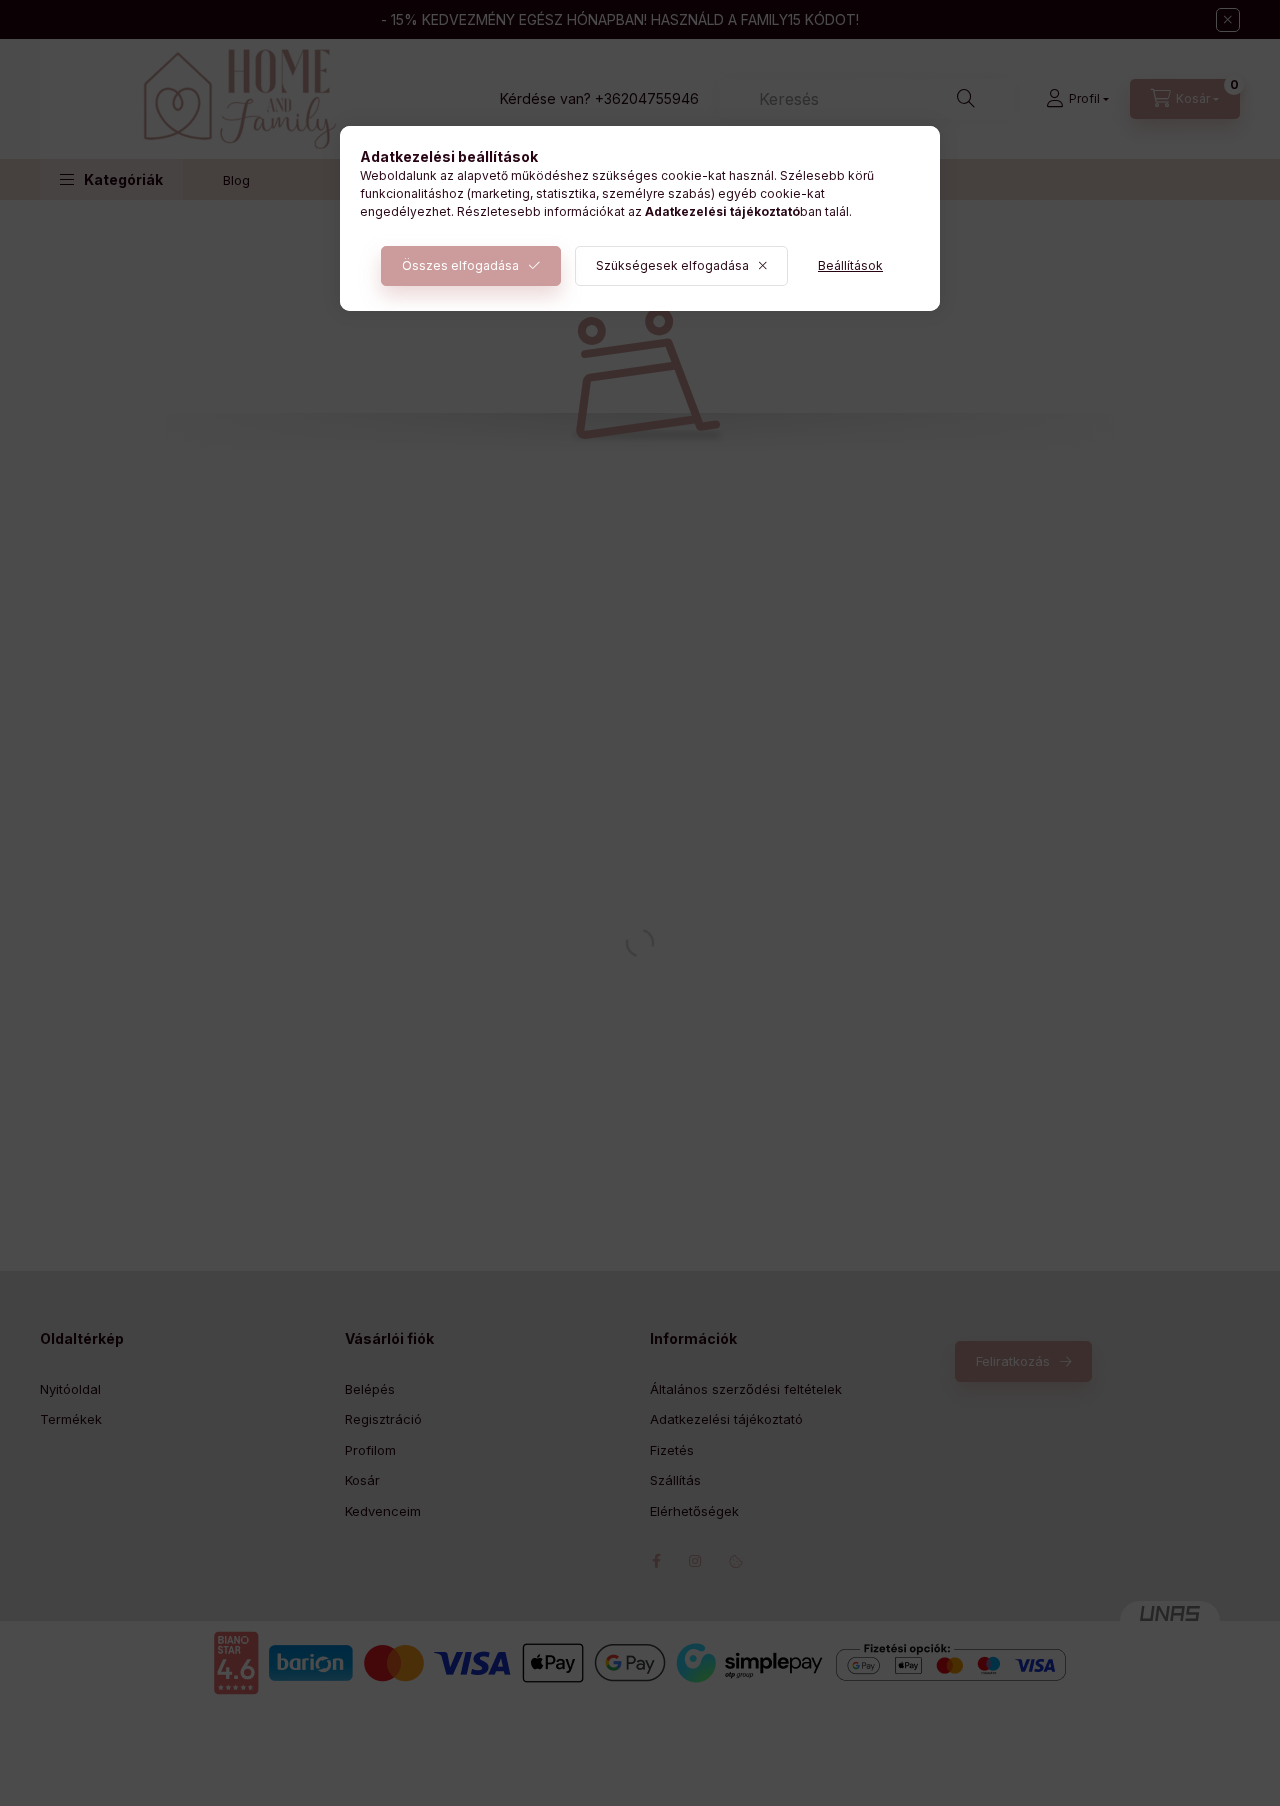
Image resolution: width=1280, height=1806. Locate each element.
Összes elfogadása (460, 265)
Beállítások (850, 265)
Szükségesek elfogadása (672, 265)
